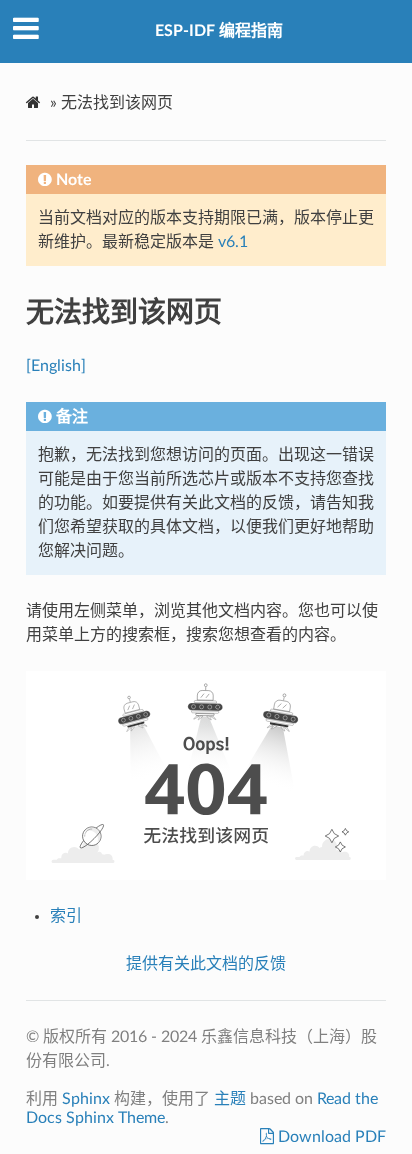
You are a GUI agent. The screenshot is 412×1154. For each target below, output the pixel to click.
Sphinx (86, 1099)
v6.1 (233, 242)
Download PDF (330, 1137)
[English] (56, 366)
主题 (230, 1099)
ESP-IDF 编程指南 (219, 31)
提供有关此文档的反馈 (206, 964)
